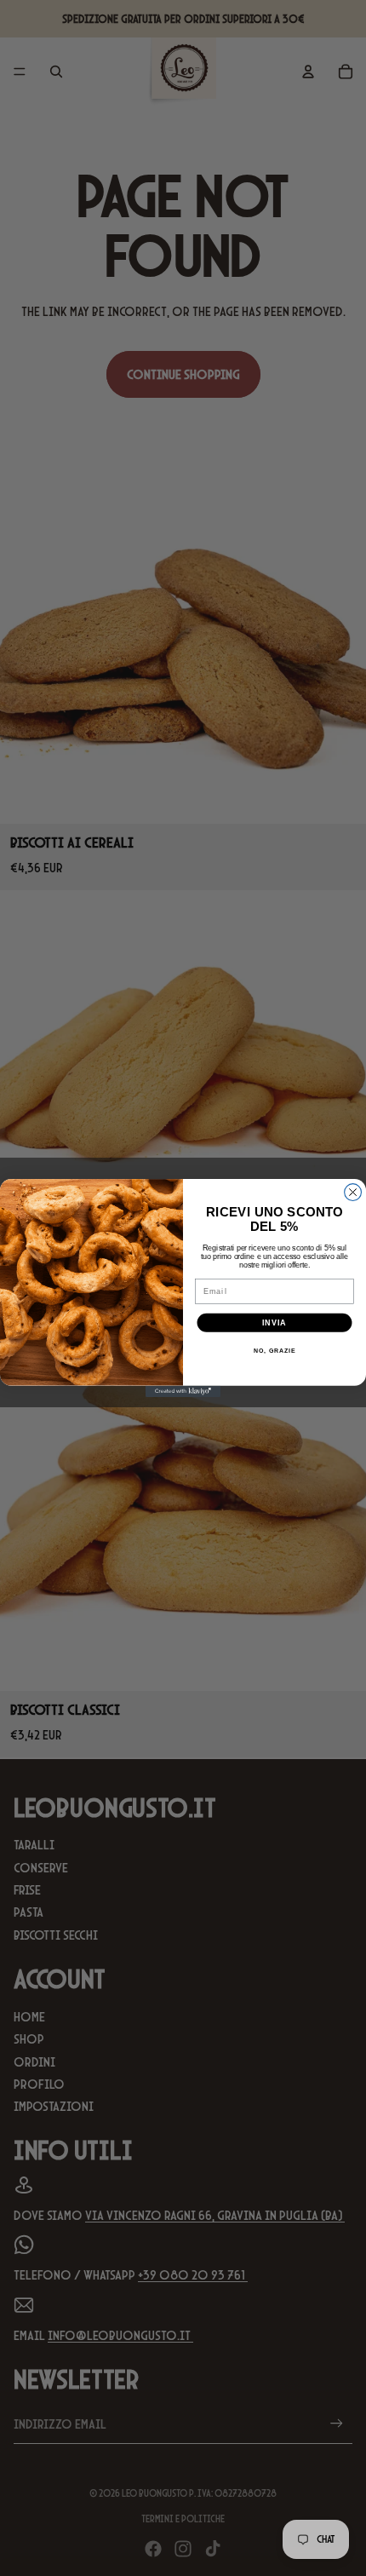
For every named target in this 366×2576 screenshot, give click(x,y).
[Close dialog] (353, 1193)
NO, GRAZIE (274, 1351)
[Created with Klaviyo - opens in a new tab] (183, 1391)
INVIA (274, 1322)
